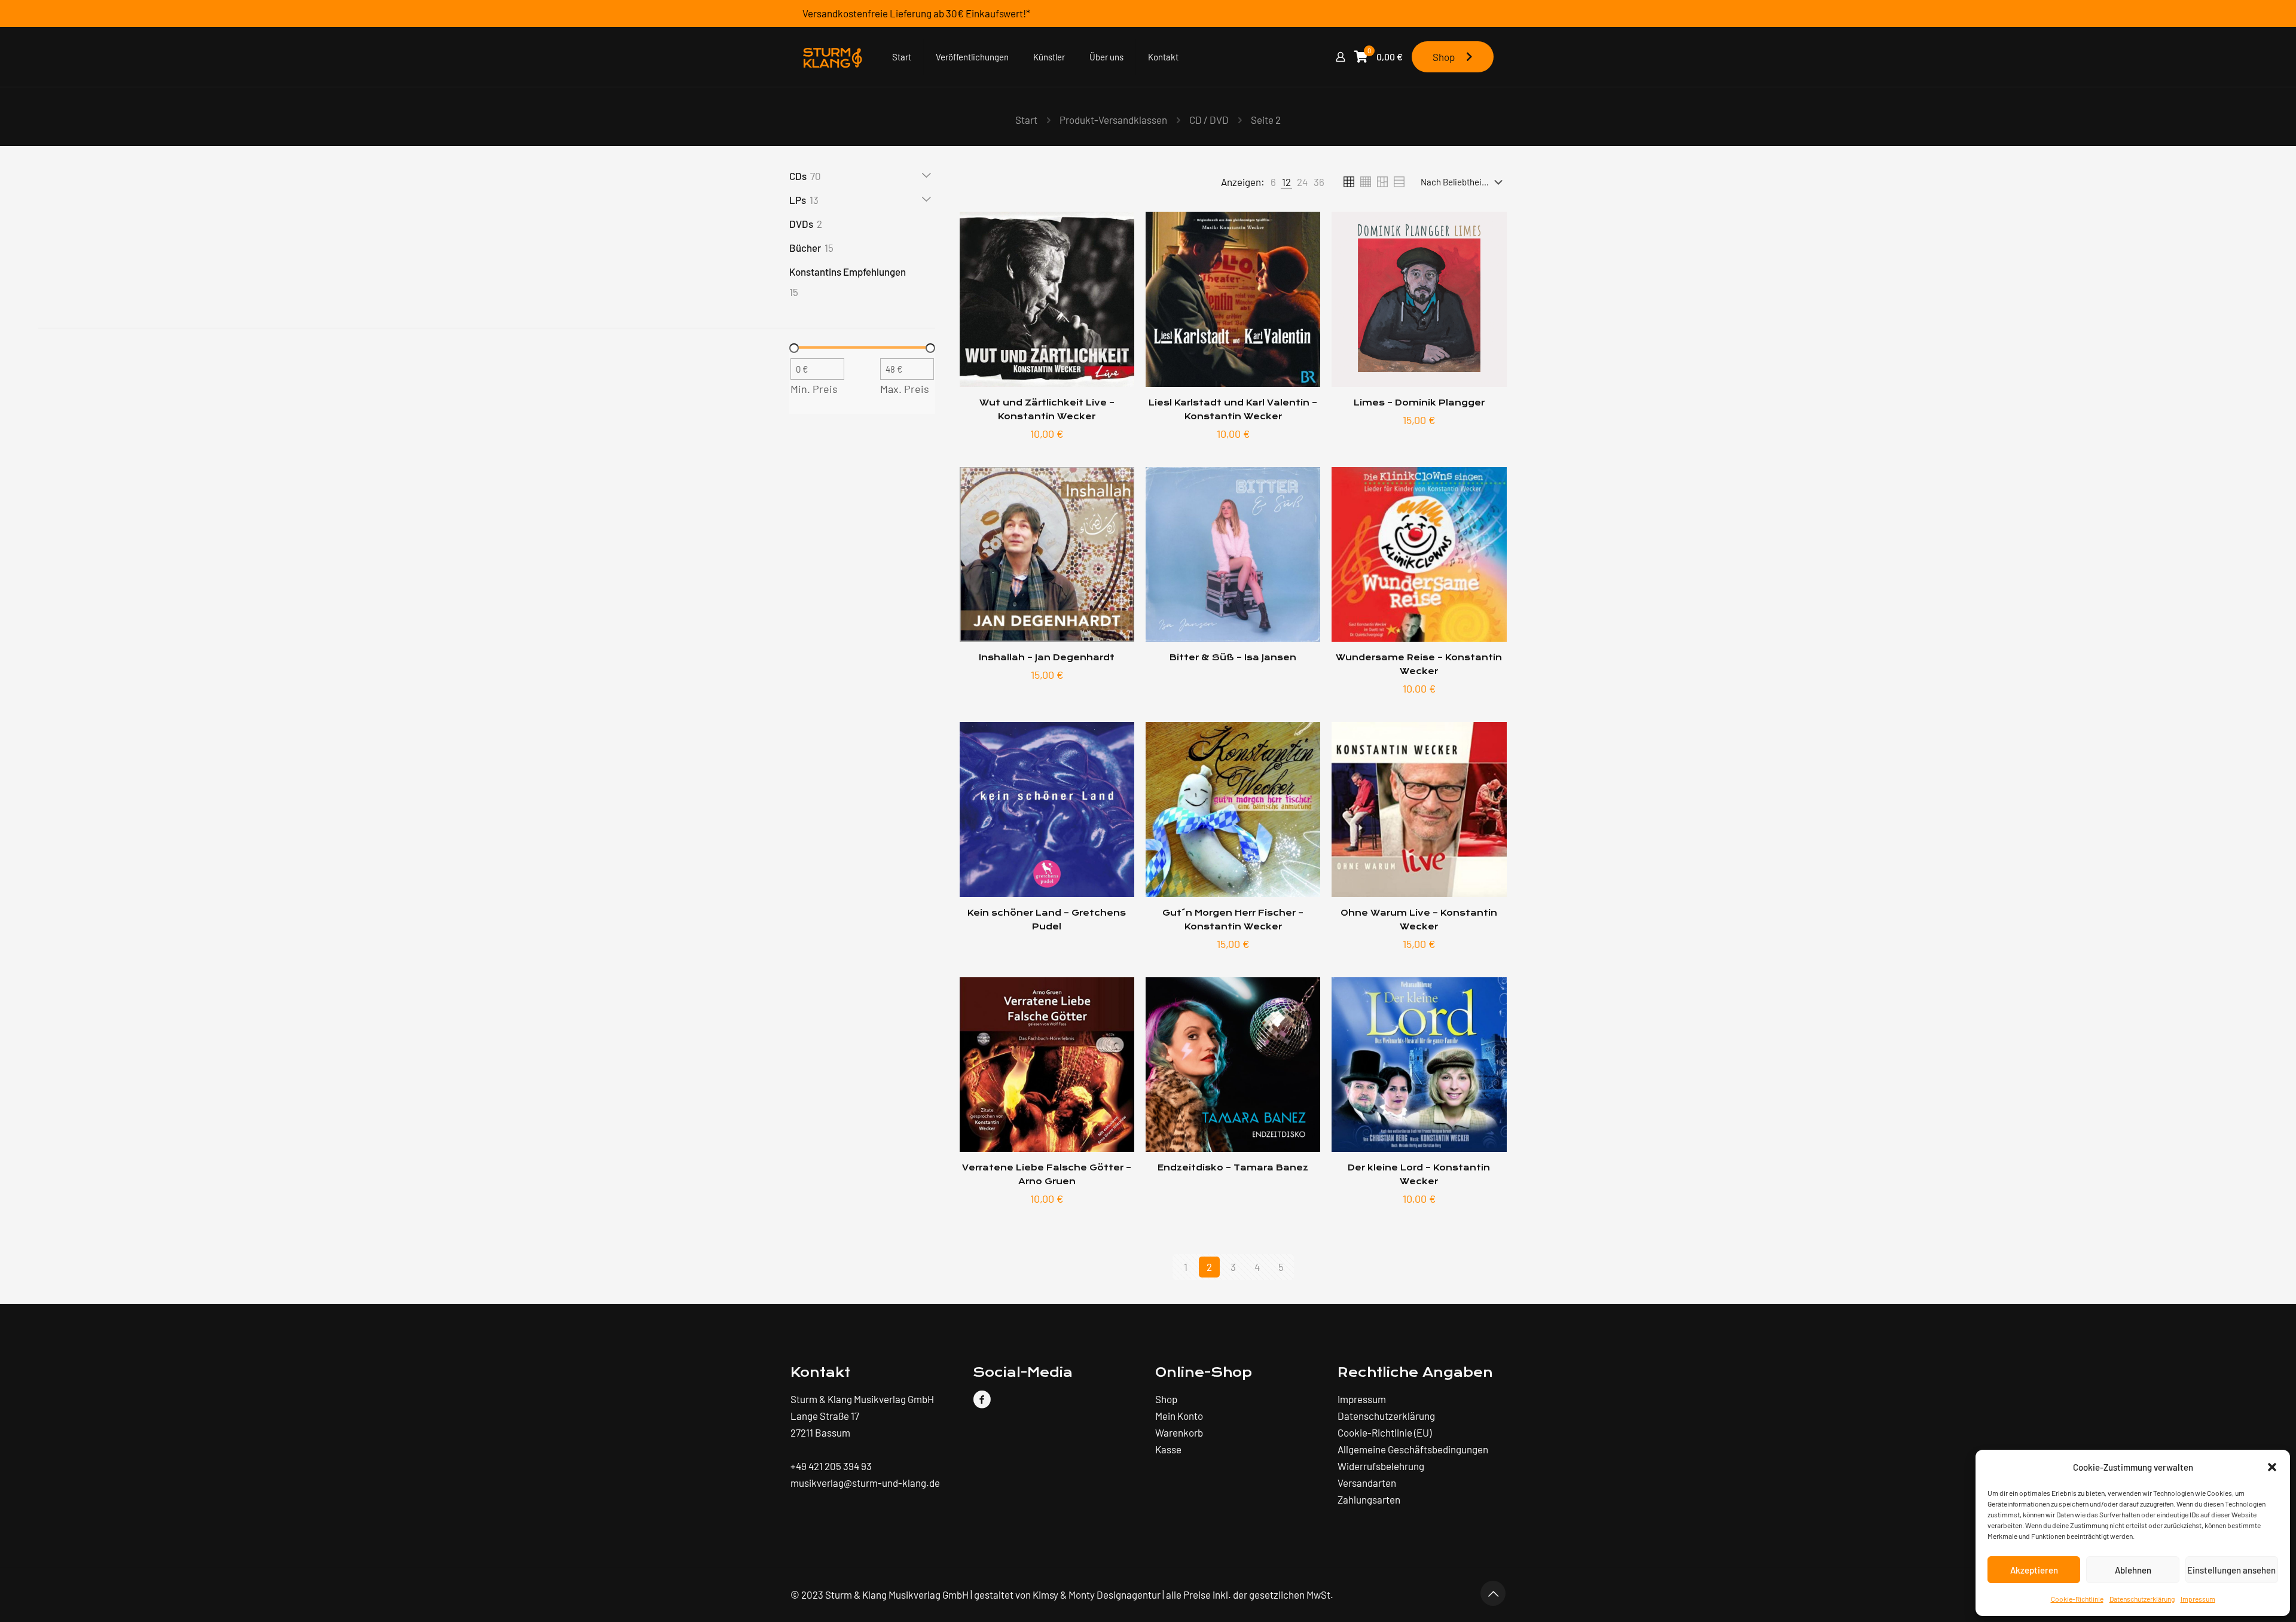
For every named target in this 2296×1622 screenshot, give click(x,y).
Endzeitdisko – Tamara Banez (1233, 1168)
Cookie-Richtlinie (2077, 1599)
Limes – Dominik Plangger (1419, 403)
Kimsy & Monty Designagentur (1097, 1594)
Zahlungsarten (1369, 1499)
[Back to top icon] (1493, 1593)
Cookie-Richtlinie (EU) (1384, 1432)
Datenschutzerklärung (2142, 1599)
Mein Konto (1179, 1416)
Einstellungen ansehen (2231, 1570)
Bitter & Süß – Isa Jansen (1233, 658)
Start (1026, 120)
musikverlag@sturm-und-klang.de (865, 1483)
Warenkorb (1179, 1432)
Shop (1446, 57)
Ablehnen (2133, 1570)
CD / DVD (1209, 120)
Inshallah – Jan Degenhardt (1047, 658)
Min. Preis (814, 389)
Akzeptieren (2034, 1570)
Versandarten (1367, 1483)
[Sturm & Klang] (832, 57)
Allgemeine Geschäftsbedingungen (1413, 1449)
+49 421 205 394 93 (831, 1466)
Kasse (1168, 1449)
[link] (1273, 182)
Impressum (2198, 1599)
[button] (2272, 1467)
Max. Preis (905, 389)
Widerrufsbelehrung (1381, 1466)
